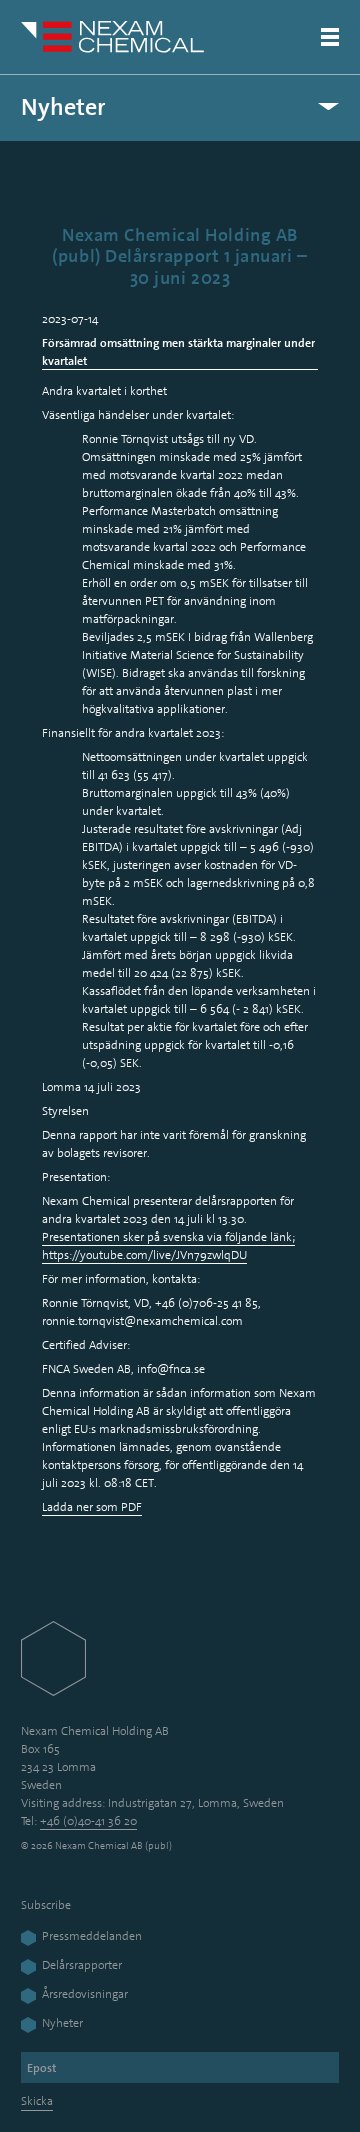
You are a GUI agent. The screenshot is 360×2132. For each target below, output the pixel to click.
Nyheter (63, 107)
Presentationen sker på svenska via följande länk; (168, 1237)
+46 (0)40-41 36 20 (88, 1821)
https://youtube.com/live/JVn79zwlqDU (144, 1255)
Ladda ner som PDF (92, 1507)
